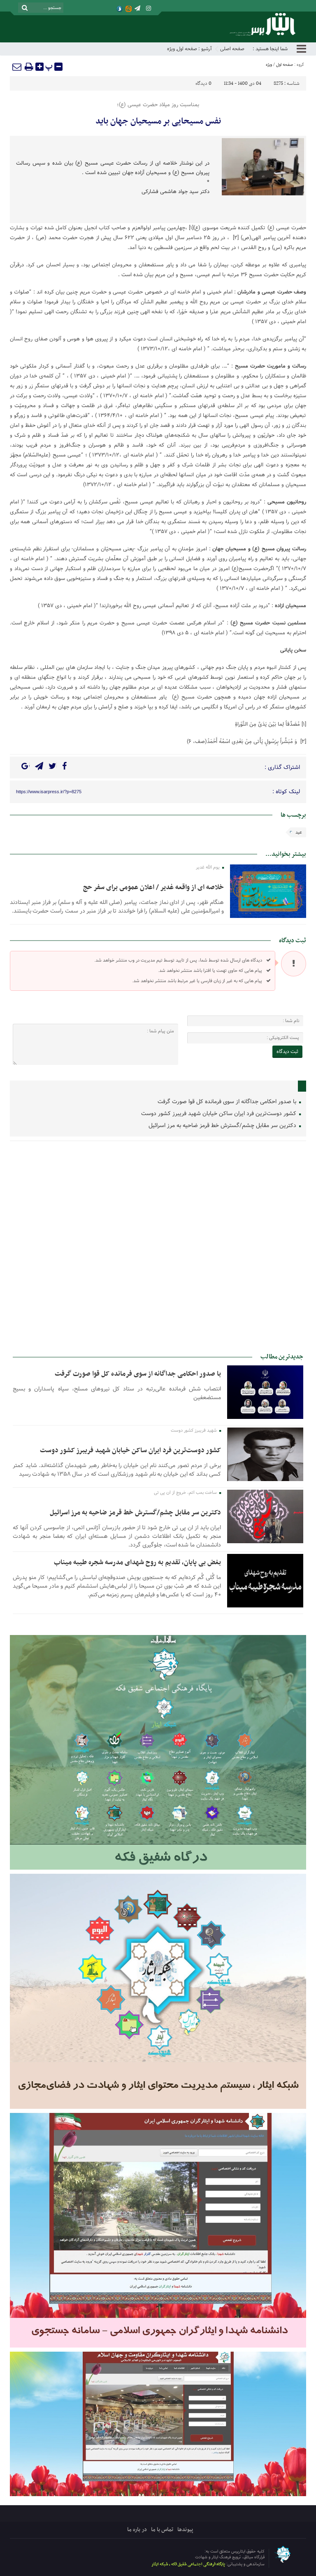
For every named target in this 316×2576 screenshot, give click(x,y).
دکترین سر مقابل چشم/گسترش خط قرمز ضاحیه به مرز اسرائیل (223, 1126)
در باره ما (137, 2530)
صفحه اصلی (232, 49)
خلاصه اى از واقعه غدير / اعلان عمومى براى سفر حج (153, 887)
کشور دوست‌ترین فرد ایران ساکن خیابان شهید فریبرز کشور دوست (220, 1114)
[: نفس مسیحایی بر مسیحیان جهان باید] (17, 67)
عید (299, 832)
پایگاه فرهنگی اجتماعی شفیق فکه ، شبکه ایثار (188, 2564)
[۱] (191, 228)
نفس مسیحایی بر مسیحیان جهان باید (158, 121)
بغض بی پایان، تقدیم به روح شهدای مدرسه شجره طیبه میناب (137, 1563)
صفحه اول (187, 49)
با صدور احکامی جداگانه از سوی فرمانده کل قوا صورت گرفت (228, 1102)
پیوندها (185, 2530)
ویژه (171, 49)
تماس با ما (162, 2530)
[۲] (236, 238)
